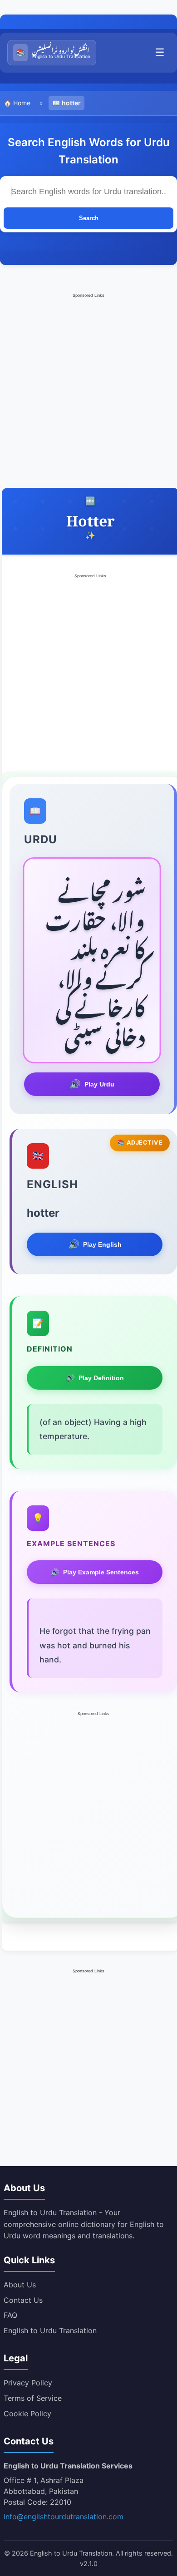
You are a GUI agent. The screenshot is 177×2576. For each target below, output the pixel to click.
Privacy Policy (28, 2383)
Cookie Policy (27, 2414)
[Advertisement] (88, 388)
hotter (71, 103)
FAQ (10, 2315)
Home (22, 103)
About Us (20, 2285)
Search (89, 218)
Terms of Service (33, 2398)
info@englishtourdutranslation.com (64, 2517)
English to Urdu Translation (50, 2330)
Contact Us (23, 2300)
